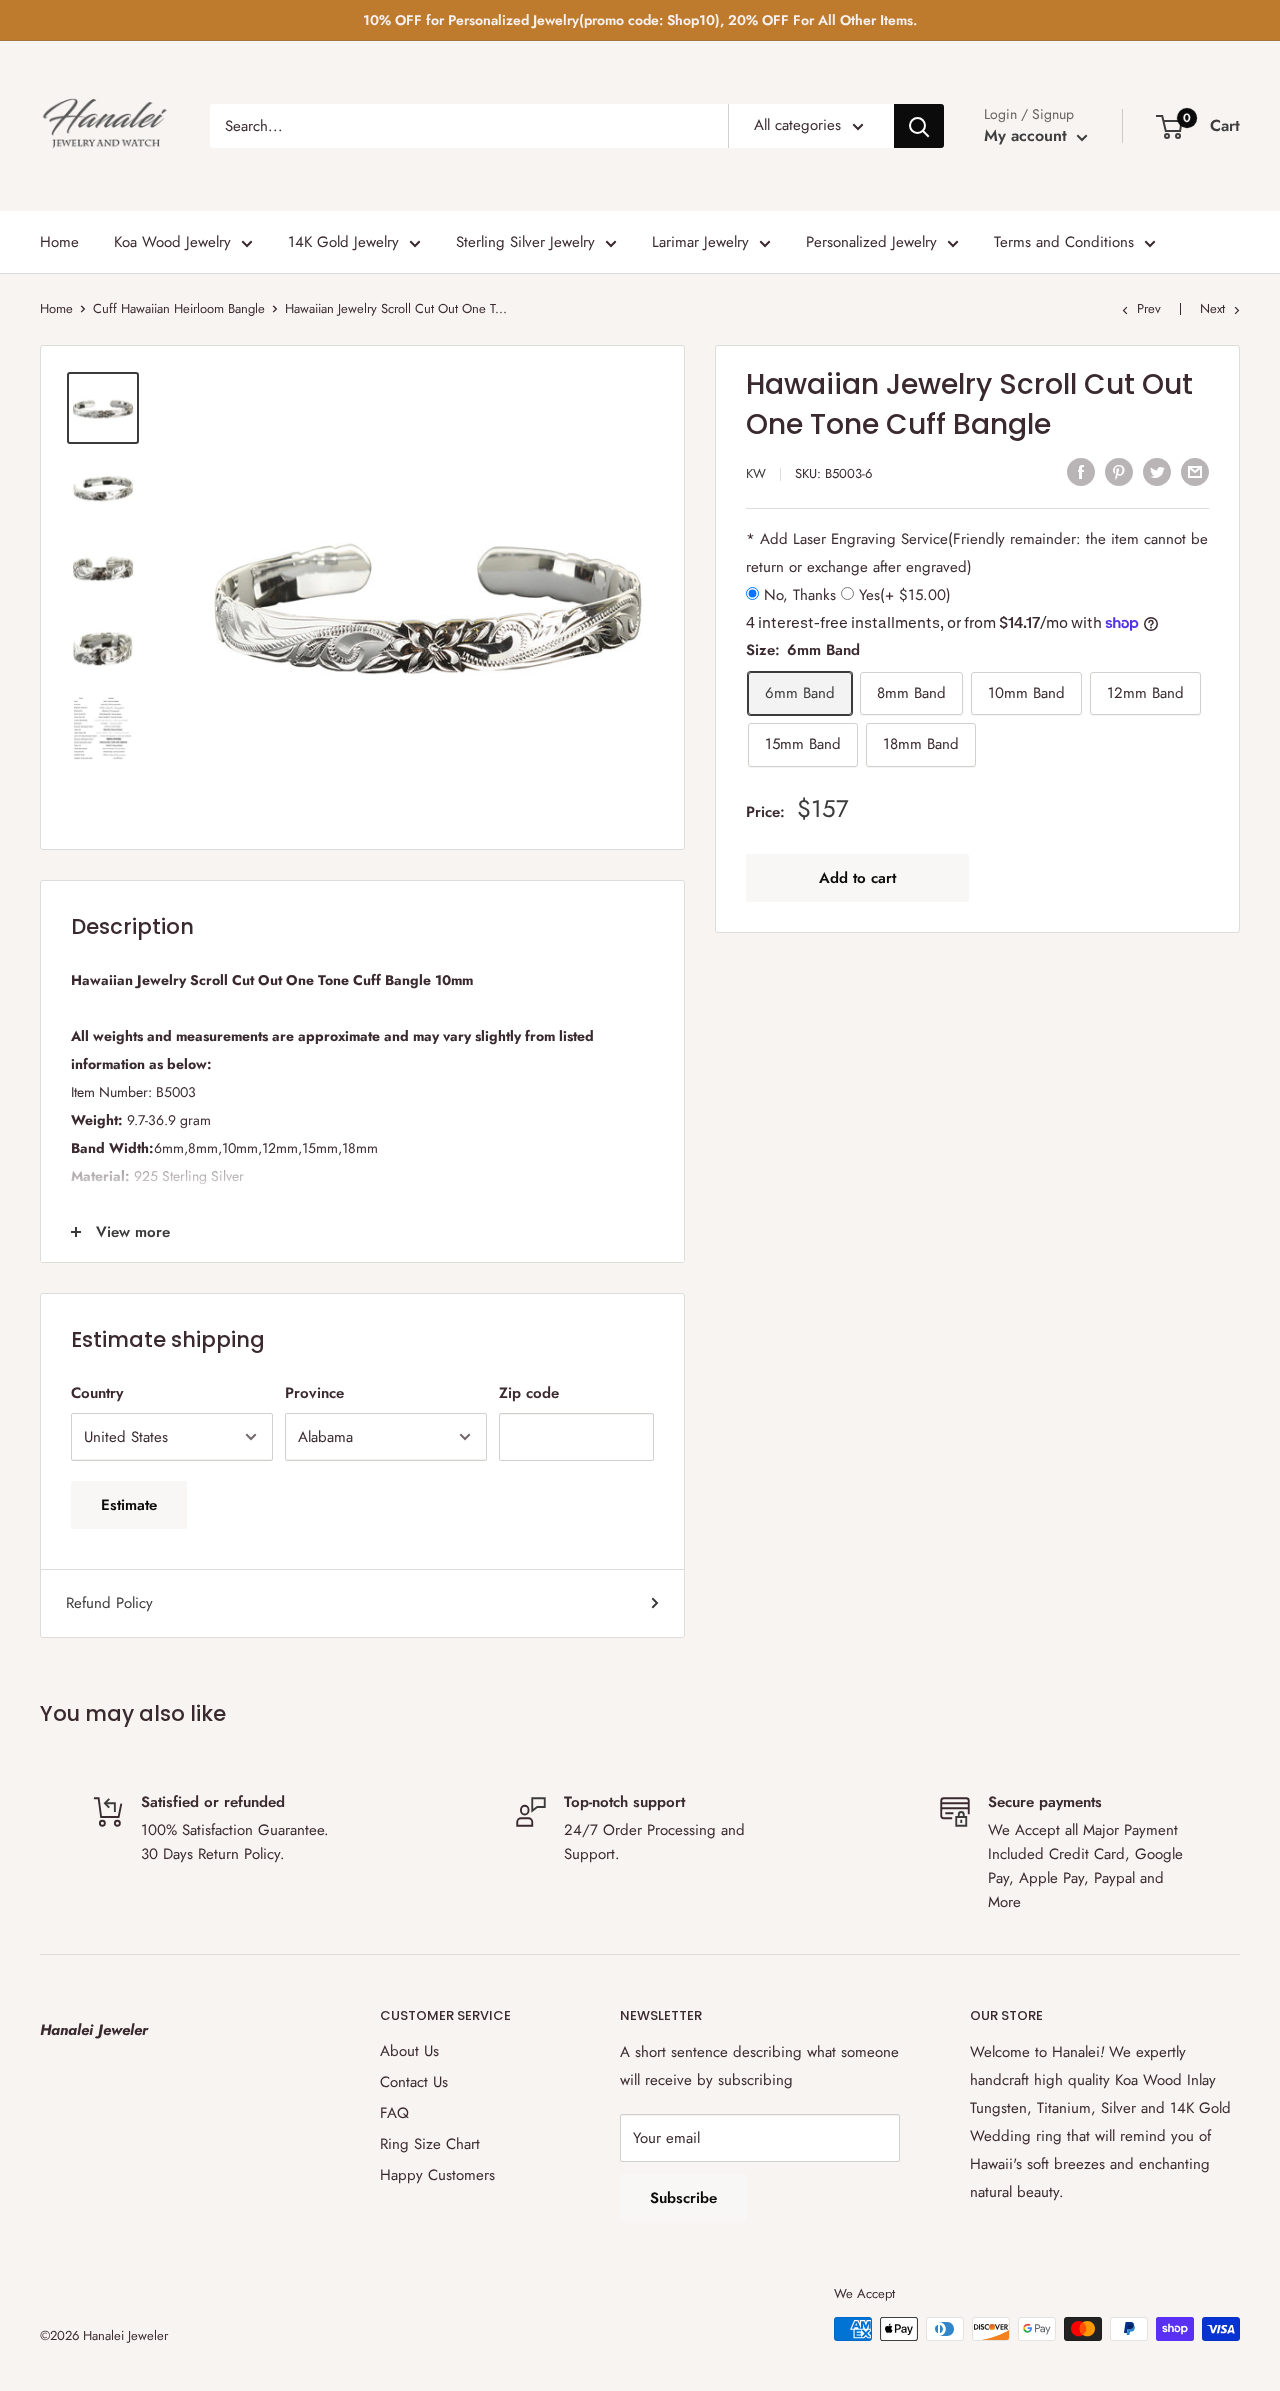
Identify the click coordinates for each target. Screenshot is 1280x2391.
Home (59, 242)
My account (1028, 135)
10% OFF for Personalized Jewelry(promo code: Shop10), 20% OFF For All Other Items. (640, 20)
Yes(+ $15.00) (902, 595)
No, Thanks (800, 595)
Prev (1149, 308)
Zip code (529, 1393)
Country (97, 1393)
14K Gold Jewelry (343, 242)
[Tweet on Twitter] (1157, 471)
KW (756, 473)
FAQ (394, 2113)
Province (314, 1393)
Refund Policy (109, 1603)
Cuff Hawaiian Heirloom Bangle (179, 308)
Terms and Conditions (1064, 242)
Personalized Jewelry (871, 242)
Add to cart (857, 877)
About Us (409, 2051)
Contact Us (414, 2082)
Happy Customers (437, 2175)
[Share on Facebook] (1081, 471)
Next (1212, 308)
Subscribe (683, 2198)
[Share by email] (1195, 471)
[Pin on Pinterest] (1119, 471)
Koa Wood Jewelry (172, 242)
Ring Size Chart (430, 2144)
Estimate (129, 1505)
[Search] (919, 126)
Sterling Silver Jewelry (525, 242)
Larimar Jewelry (700, 242)
